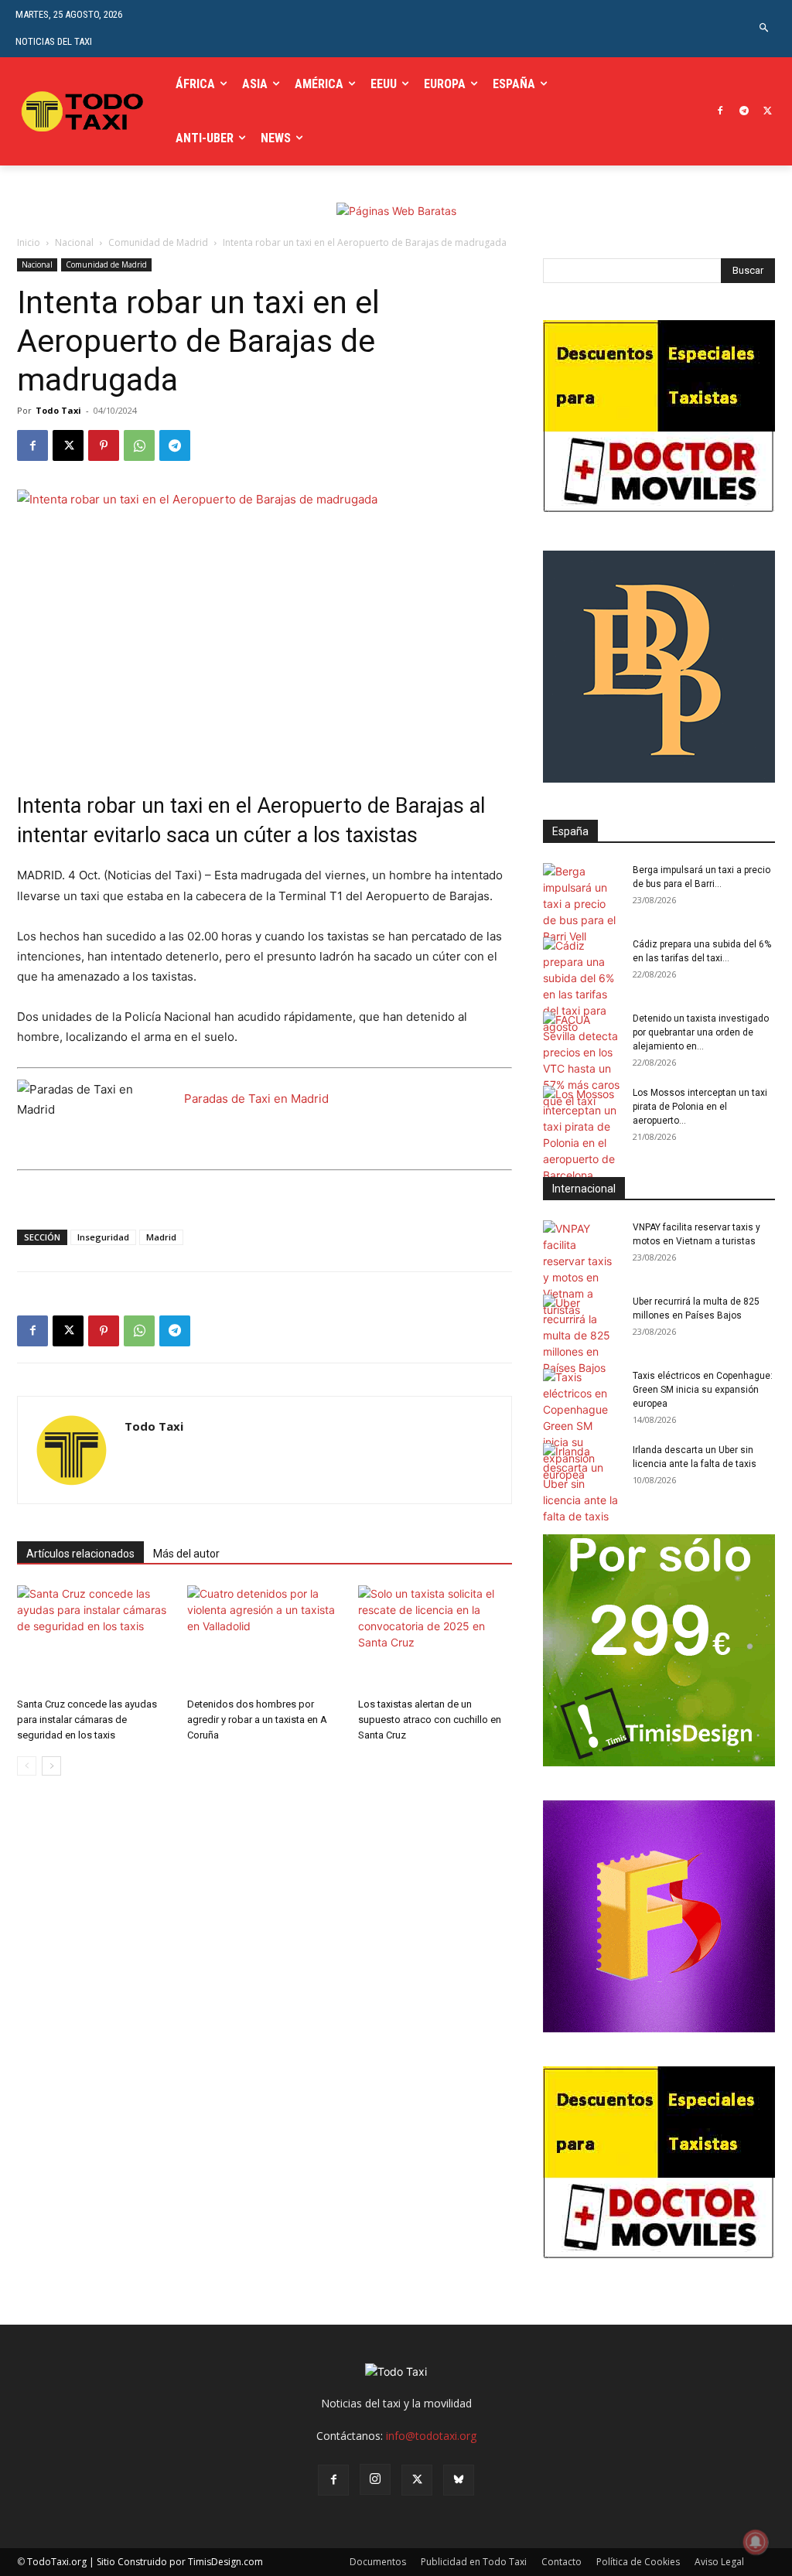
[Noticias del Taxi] (84, 112)
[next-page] (51, 1766)
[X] (768, 112)
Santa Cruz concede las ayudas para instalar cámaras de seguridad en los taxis (87, 1720)
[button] (765, 28)
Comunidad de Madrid (158, 242)
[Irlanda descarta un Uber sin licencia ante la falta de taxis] (582, 1484)
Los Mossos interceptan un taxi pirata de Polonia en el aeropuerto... (700, 1107)
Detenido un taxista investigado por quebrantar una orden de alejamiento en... (701, 1032)
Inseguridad (103, 1237)
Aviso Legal (719, 2562)
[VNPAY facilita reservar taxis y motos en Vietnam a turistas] (582, 1269)
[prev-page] (27, 1766)
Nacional (74, 242)
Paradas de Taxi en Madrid (256, 1099)
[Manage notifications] (756, 2542)
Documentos (378, 2562)
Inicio (29, 242)
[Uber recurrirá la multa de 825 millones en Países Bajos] (582, 1335)
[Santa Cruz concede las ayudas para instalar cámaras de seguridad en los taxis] (94, 1638)
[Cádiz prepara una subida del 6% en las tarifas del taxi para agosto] (582, 986)
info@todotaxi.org (431, 2436)
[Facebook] (720, 112)
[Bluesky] (459, 2480)
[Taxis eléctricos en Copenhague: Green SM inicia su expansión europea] (582, 1426)
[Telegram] (744, 112)
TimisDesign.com (225, 2562)
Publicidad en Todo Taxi (474, 2562)
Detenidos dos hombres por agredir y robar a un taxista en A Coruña (257, 1720)
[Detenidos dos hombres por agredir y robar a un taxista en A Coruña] (264, 1638)
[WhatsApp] (139, 445)
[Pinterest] (104, 445)
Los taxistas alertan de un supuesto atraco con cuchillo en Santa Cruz (430, 1720)
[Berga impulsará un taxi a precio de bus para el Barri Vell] (582, 904)
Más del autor (186, 1554)
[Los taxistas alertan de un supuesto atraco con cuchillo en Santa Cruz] (435, 1638)
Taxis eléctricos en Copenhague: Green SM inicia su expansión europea (703, 1390)
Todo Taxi (58, 410)
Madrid (161, 1237)
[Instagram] (375, 2479)
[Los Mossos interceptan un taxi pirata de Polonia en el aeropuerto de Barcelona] (582, 1134)
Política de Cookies (638, 2562)
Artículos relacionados (80, 1554)
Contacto (562, 2562)
